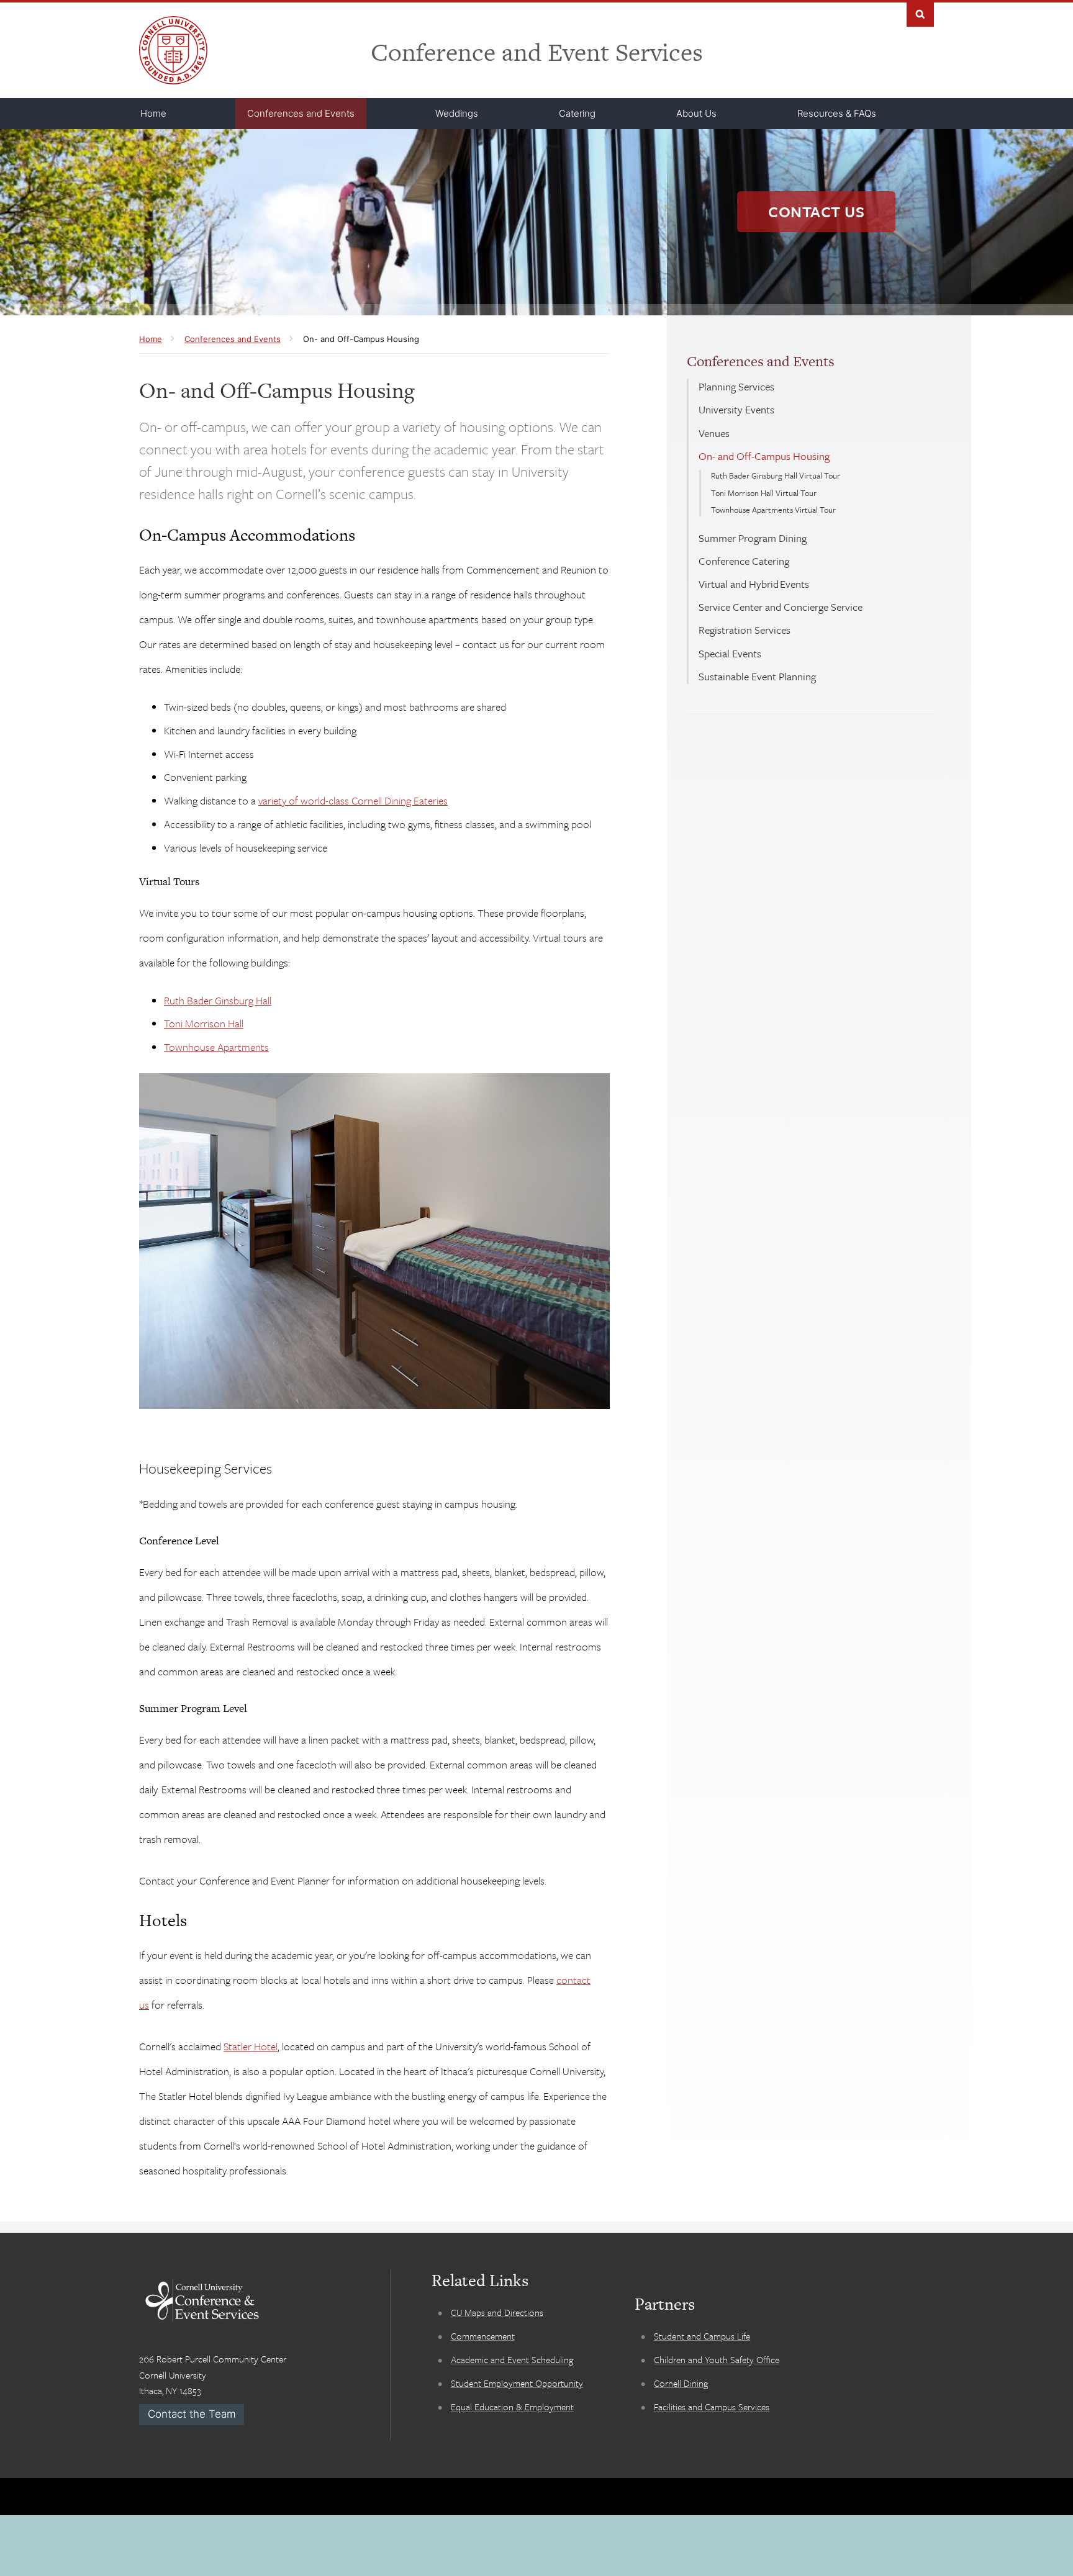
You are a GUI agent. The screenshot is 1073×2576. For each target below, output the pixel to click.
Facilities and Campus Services (712, 2407)
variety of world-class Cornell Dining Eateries (353, 800)
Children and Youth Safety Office (717, 2359)
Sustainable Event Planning (757, 676)
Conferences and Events (761, 361)
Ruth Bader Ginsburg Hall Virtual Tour (776, 475)
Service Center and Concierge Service (781, 607)
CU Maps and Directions (497, 2312)
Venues (714, 433)
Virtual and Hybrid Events (754, 584)
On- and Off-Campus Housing (764, 456)
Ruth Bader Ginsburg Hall (218, 1000)
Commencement (483, 2336)
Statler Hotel (251, 2046)
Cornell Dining (681, 2383)
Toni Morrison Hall (204, 1023)
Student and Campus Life (702, 2336)
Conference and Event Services (537, 52)
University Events (736, 409)
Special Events (730, 653)
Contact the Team (192, 2414)
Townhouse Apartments (216, 1047)
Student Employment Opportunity (517, 2383)
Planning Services (736, 386)
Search (920, 13)
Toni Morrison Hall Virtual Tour (764, 493)
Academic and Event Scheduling (512, 2359)
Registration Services (745, 630)
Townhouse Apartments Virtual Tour (773, 510)
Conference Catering (744, 561)
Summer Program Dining (753, 538)
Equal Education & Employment (512, 2407)
